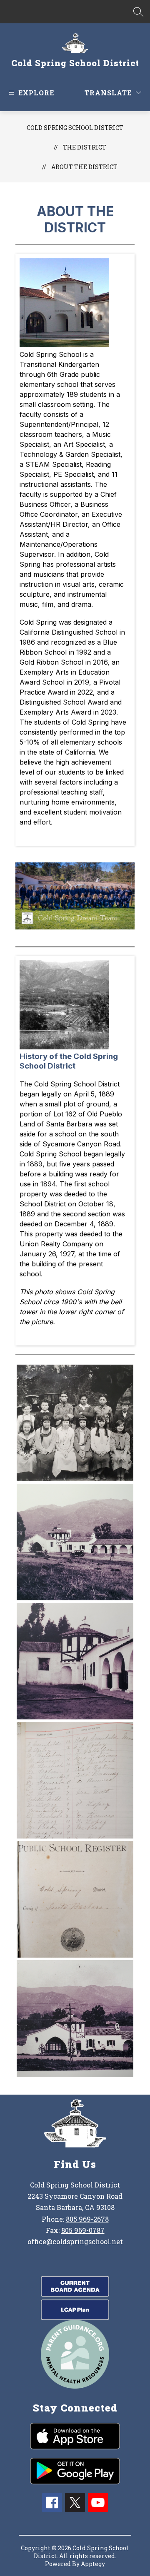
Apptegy (93, 2564)
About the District (84, 167)
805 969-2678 (87, 2219)
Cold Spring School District (75, 128)
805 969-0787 (83, 2230)
